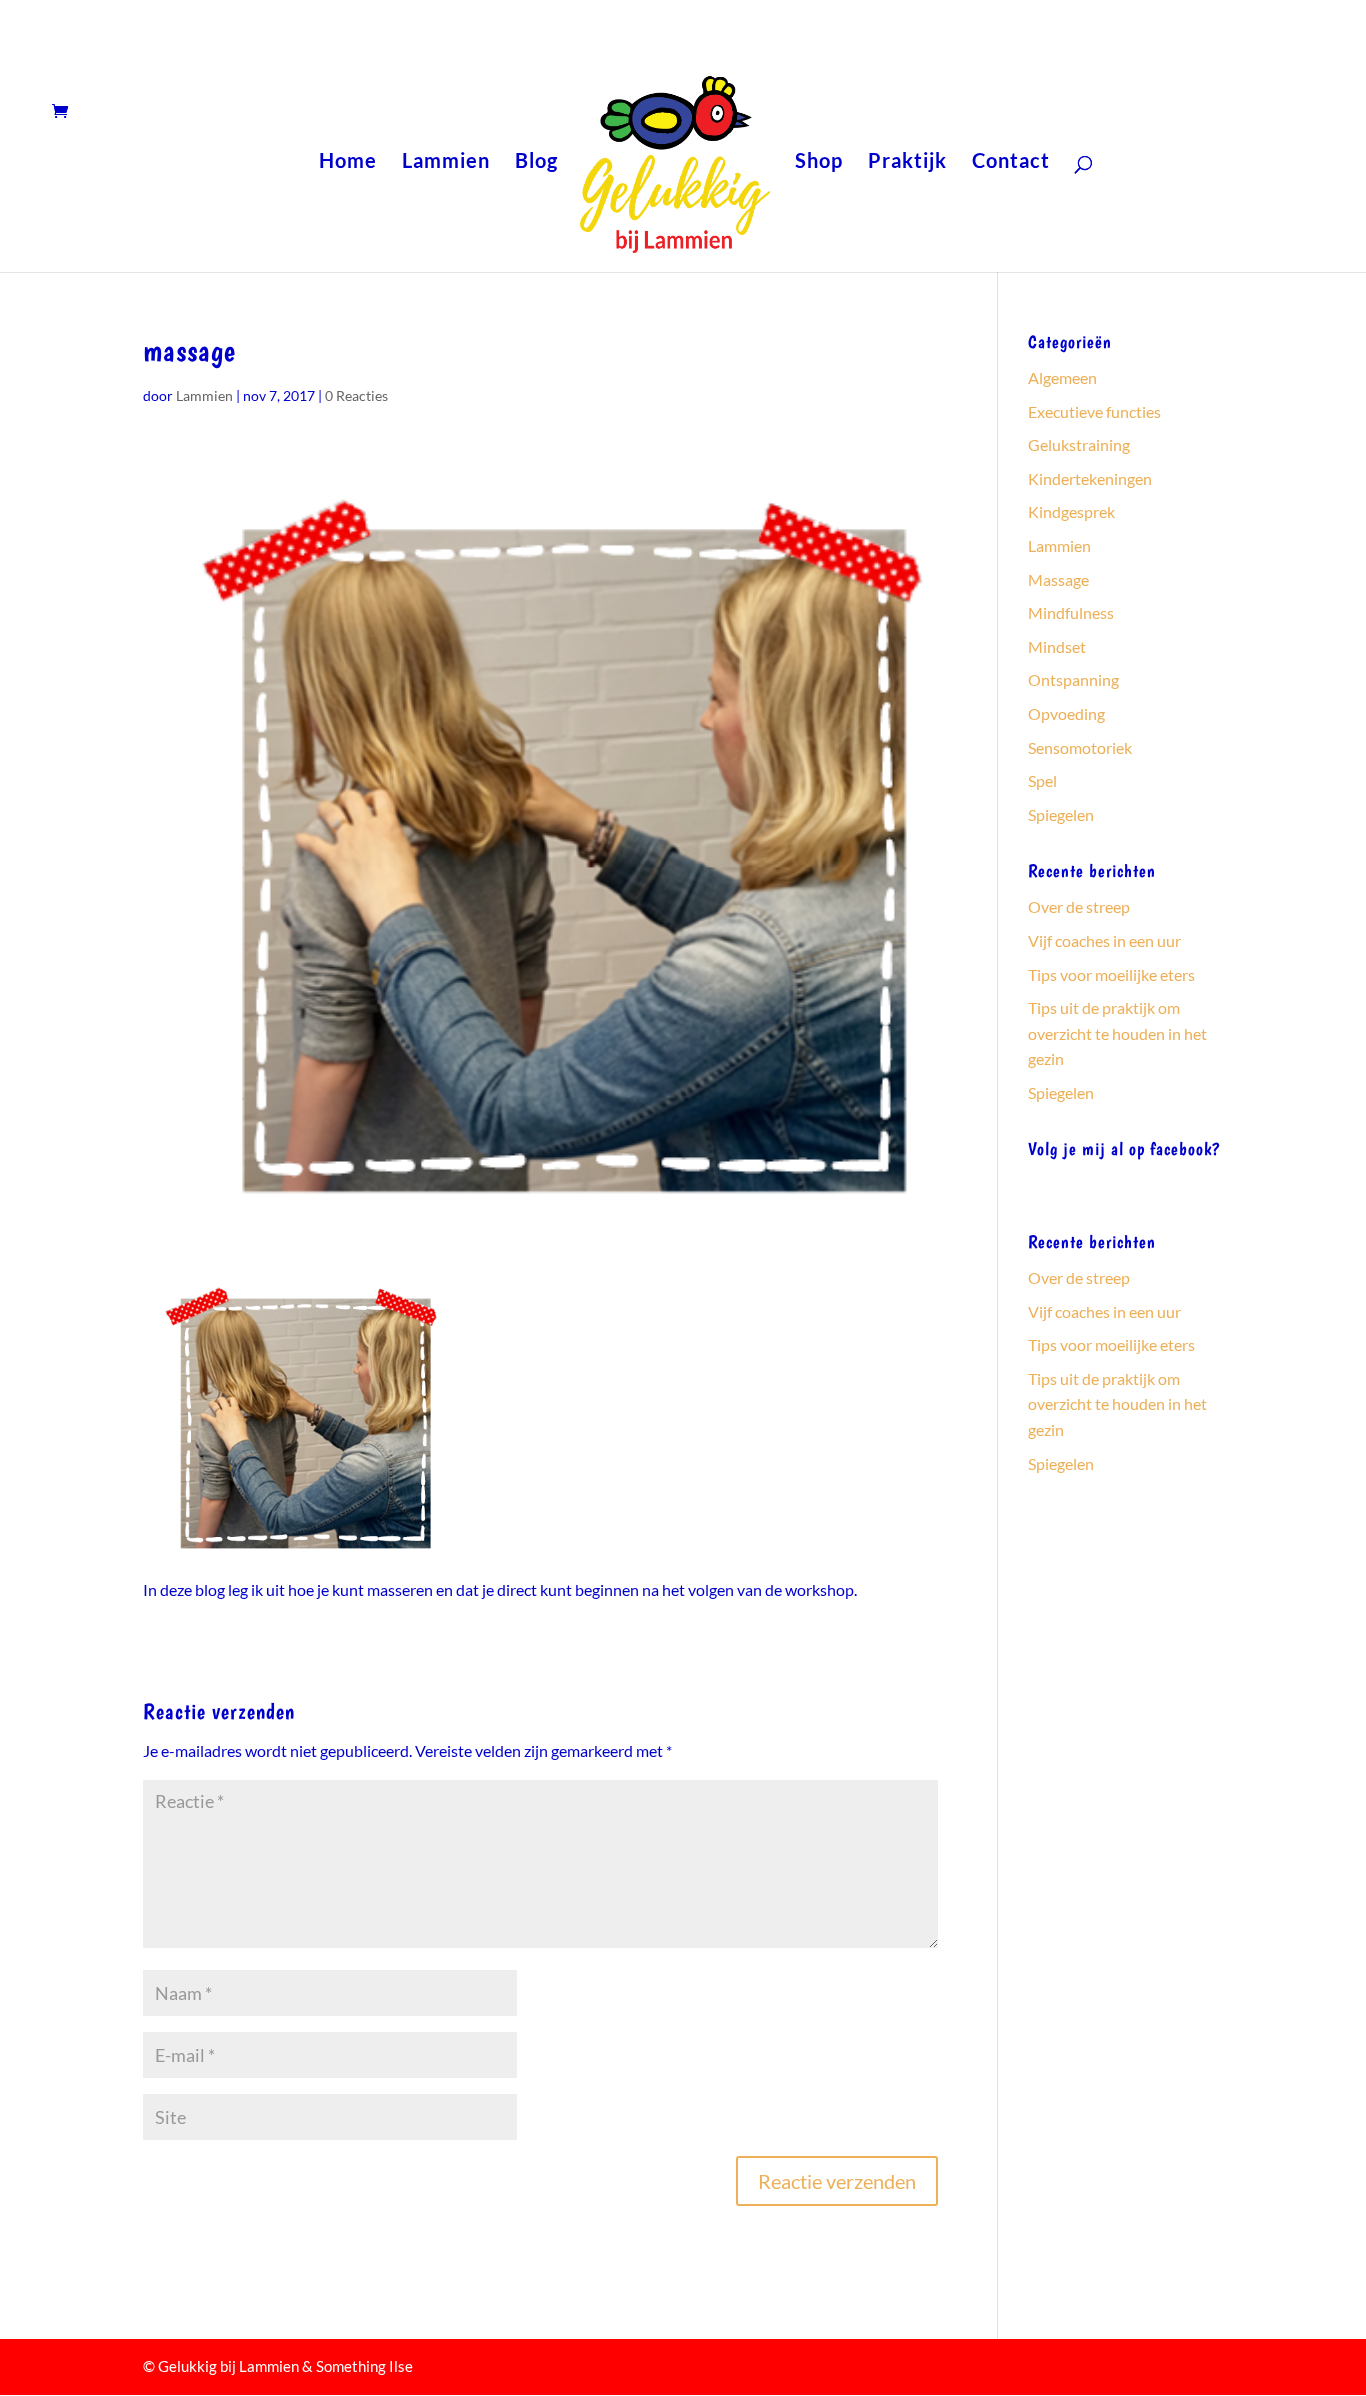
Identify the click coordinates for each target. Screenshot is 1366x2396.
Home (348, 162)
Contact (1011, 162)
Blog (536, 162)
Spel (1042, 780)
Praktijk (907, 162)
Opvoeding (1066, 713)
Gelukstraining (1079, 444)
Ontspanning (1073, 679)
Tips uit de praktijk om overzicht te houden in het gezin (1117, 1033)
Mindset (1057, 646)
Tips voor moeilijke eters (1111, 974)
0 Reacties (356, 395)
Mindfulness (1071, 612)
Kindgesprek (1071, 511)
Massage (1058, 579)
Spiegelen (1061, 814)
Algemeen (1062, 377)
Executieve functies (1094, 411)
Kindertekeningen (1090, 478)
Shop (819, 162)
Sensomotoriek (1080, 747)
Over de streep (1079, 906)
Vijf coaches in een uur (1104, 940)
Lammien (446, 162)
